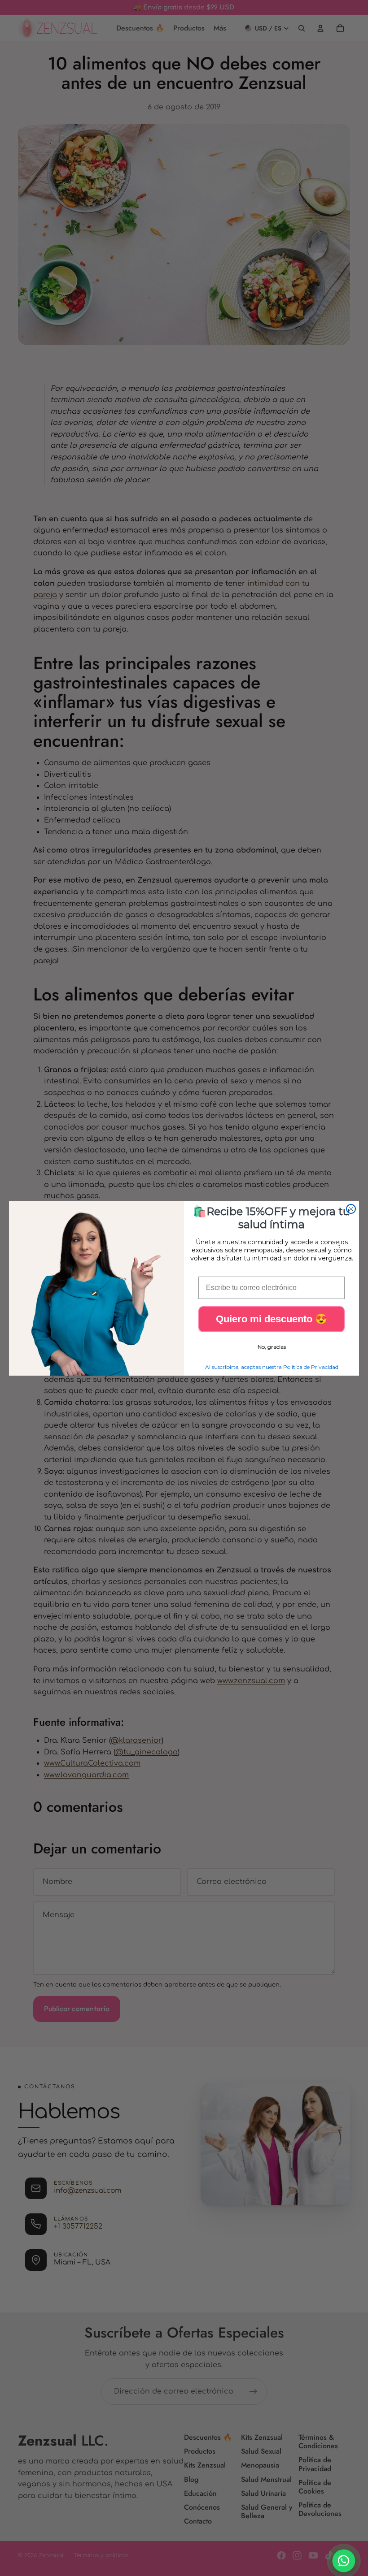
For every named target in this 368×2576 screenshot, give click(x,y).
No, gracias (272, 1347)
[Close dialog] (351, 1209)
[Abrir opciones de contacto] (344, 2561)
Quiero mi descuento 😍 (272, 1319)
